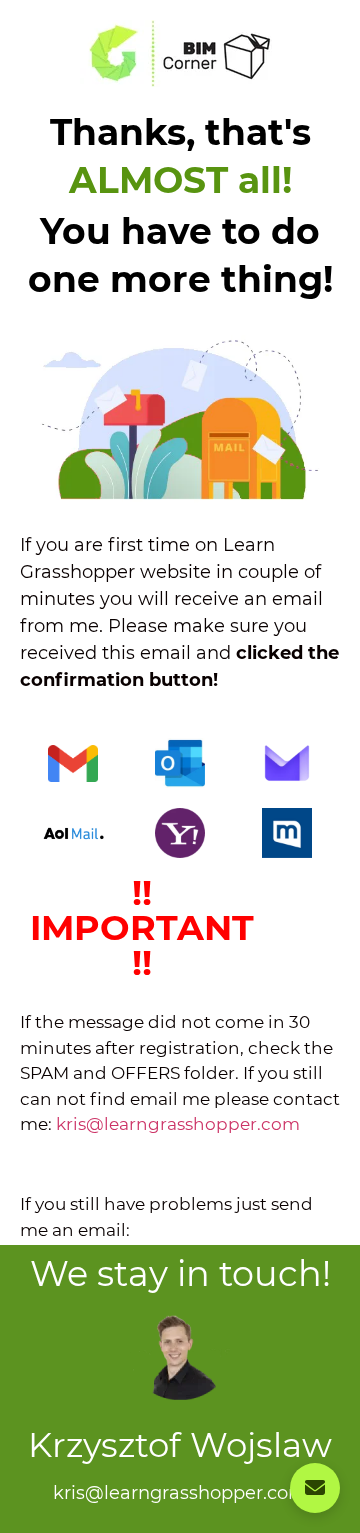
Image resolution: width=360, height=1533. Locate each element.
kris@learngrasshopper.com (178, 1124)
